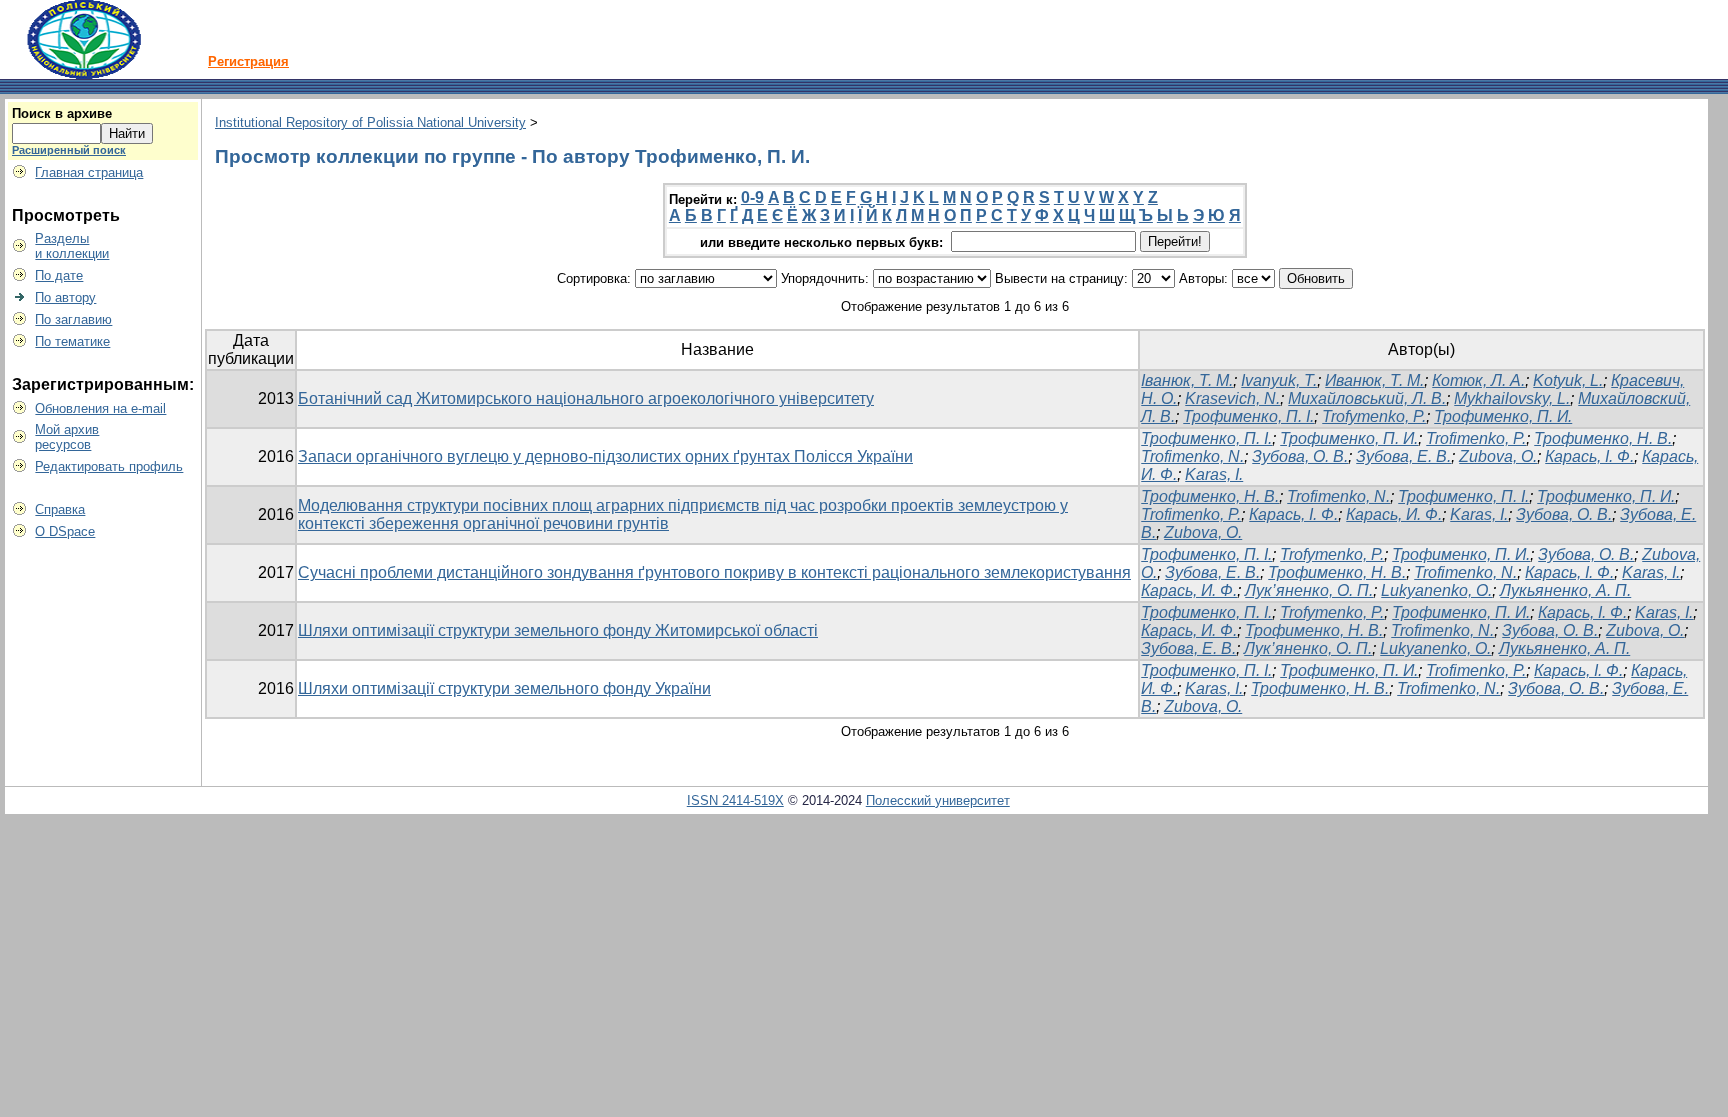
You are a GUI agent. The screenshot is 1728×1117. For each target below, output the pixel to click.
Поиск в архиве (62, 113)
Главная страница (89, 172)
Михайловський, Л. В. (1367, 398)
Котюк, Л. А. (1478, 380)
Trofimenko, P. (1191, 514)
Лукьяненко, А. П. (1565, 590)
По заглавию (73, 319)
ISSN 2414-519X (735, 800)
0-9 (752, 197)
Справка (60, 509)
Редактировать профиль (109, 466)
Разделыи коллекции (72, 246)
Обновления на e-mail (100, 408)
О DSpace (65, 531)
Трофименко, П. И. (1503, 416)
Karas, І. (1214, 474)
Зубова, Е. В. (1403, 456)
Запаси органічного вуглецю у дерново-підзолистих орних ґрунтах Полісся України (605, 456)
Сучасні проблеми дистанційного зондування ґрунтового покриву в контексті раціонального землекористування (714, 572)
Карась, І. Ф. (1589, 456)
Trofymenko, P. (1374, 416)
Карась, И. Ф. (1394, 514)
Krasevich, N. (1232, 398)
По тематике (72, 341)
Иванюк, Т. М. (1374, 380)
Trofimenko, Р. (1476, 438)
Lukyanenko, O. (1436, 590)
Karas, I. (1479, 514)
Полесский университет (938, 800)
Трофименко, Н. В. (1603, 438)
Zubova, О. (1498, 456)
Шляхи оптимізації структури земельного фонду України (504, 688)
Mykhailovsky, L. (1512, 398)
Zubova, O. (1203, 532)
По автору (65, 297)
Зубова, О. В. (1300, 456)
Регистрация (248, 61)
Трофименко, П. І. (1248, 416)
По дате (59, 275)
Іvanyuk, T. (1279, 380)
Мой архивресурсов (67, 437)
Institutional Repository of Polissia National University (370, 122)
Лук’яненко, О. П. (1309, 590)
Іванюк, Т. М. (1187, 380)
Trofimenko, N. (1192, 456)
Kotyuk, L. (1568, 380)
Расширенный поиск (69, 150)
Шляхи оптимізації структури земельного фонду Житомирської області (558, 630)
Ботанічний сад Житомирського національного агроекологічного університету (586, 398)
